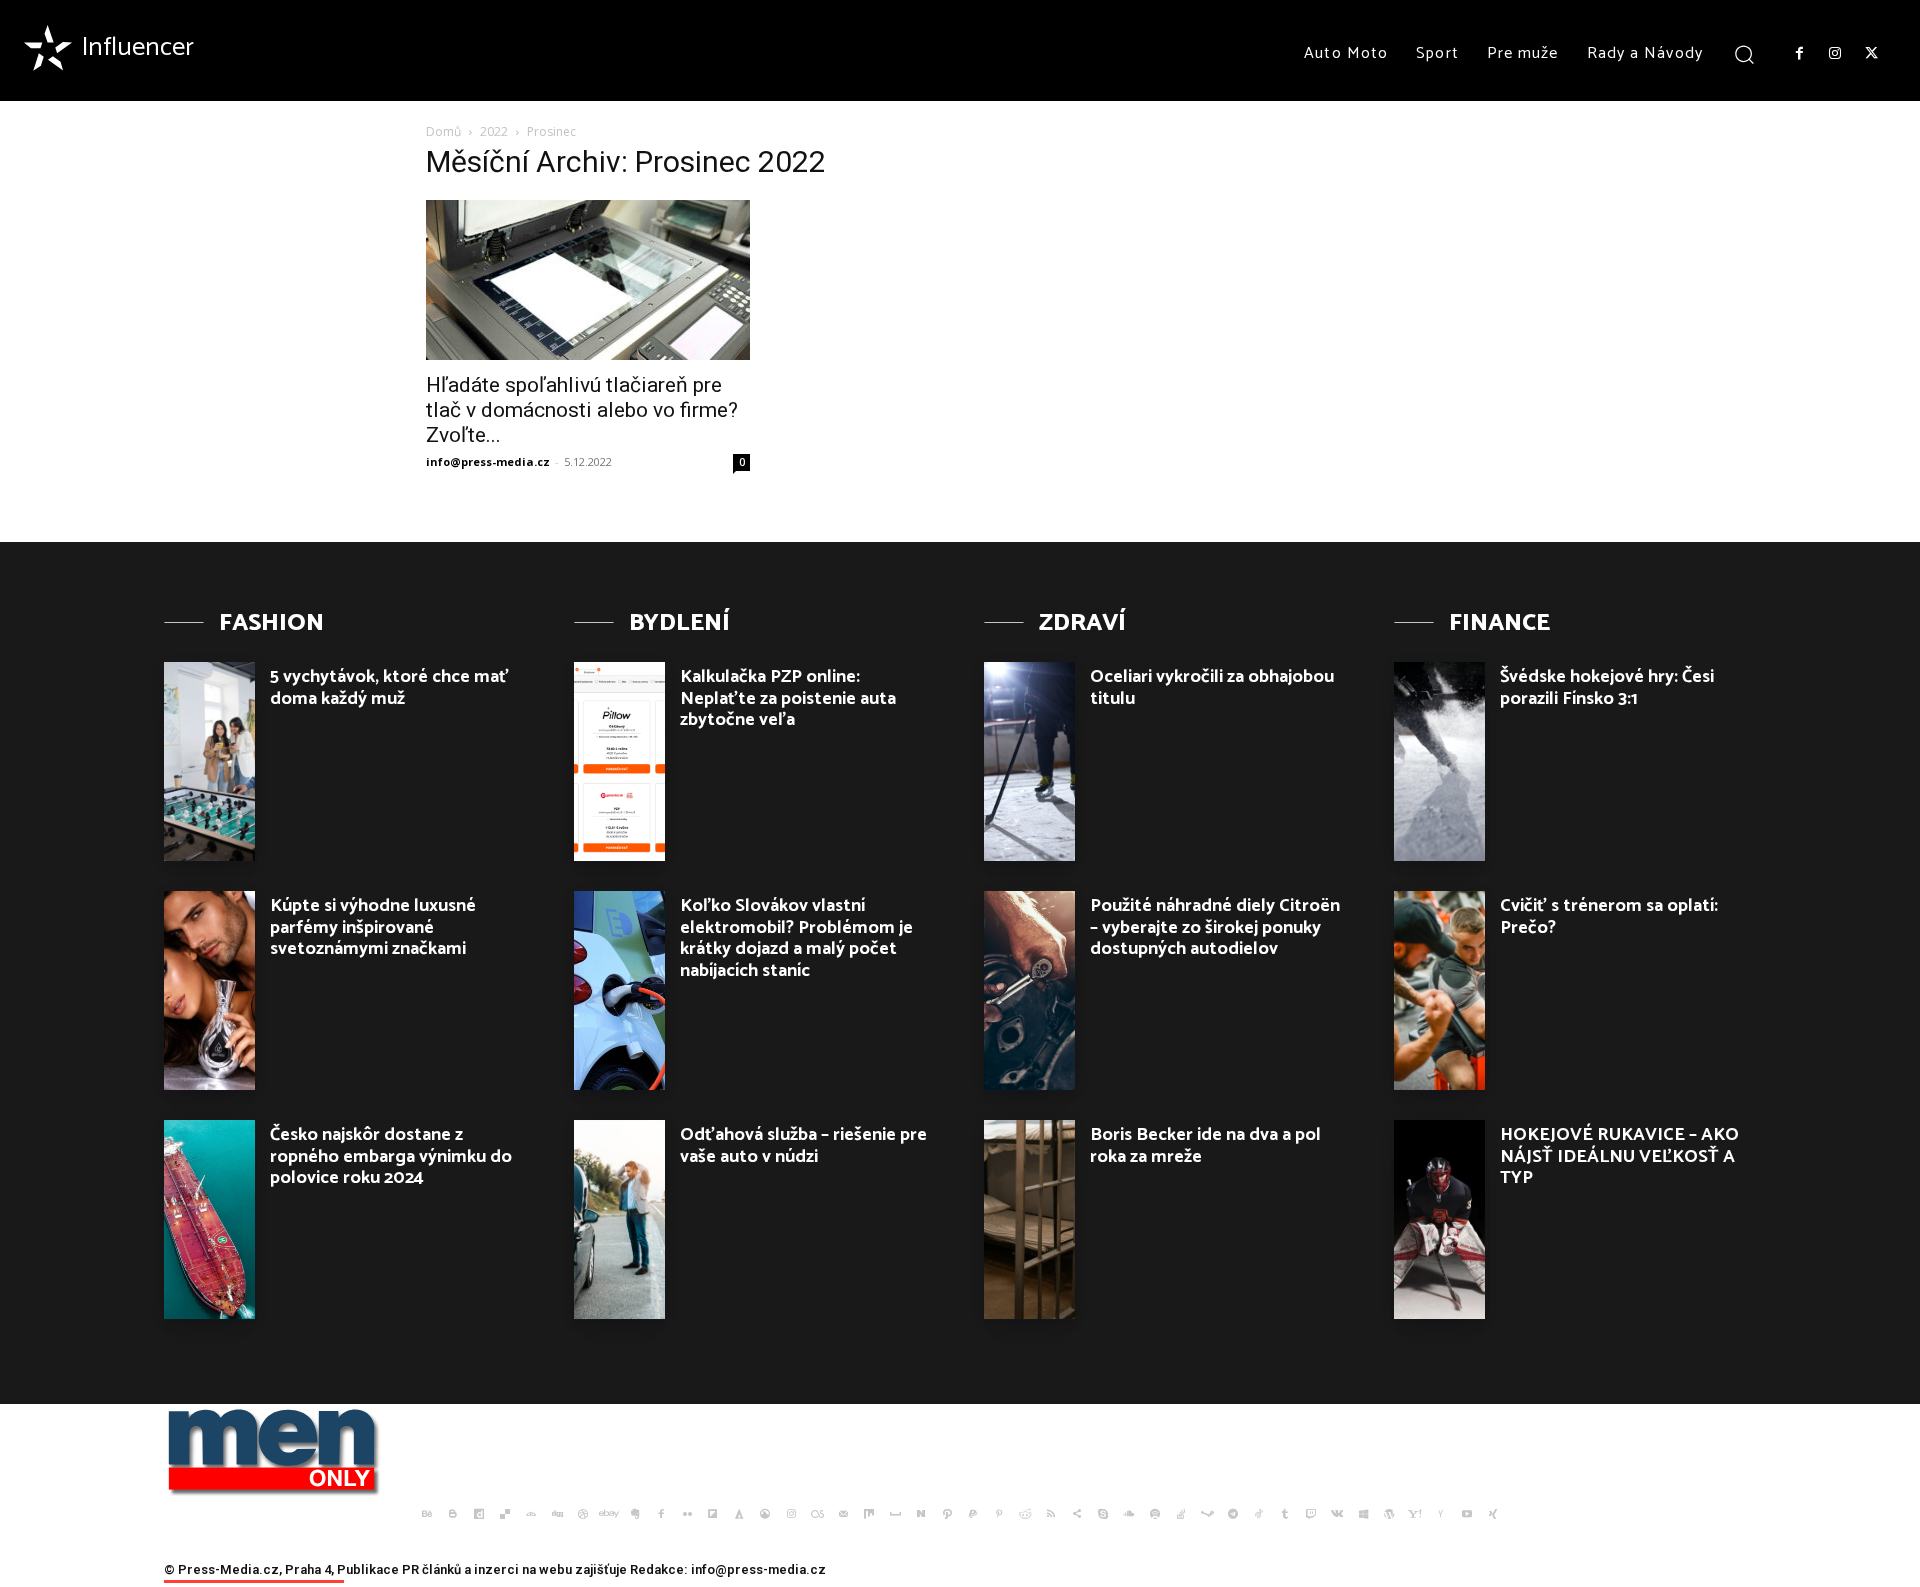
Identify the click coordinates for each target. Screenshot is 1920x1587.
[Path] (947, 1514)
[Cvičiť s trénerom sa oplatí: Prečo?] (1439, 990)
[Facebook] (1799, 54)
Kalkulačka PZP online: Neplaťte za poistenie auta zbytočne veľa (788, 698)
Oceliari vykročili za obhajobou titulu (1212, 688)
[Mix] (869, 1514)
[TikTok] (1259, 1514)
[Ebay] (609, 1514)
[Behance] (427, 1514)
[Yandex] (1441, 1514)
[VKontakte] (1337, 1514)
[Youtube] (1467, 1514)
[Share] (1077, 1514)
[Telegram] (1233, 1514)
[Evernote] (635, 1514)
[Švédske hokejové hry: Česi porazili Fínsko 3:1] (1439, 761)
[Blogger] (453, 1514)
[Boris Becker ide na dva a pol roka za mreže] (1029, 1219)
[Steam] (1207, 1514)
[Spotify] (1155, 1514)
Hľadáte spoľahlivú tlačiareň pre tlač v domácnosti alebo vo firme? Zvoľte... (582, 410)
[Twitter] (1872, 54)
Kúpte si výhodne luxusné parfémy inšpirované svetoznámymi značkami (373, 927)
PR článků (431, 1569)
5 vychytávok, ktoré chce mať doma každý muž (389, 688)
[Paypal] (973, 1514)
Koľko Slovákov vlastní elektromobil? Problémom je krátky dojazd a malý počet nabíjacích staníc (796, 938)
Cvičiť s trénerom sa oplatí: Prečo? (1609, 917)
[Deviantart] (531, 1514)
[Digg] (557, 1514)
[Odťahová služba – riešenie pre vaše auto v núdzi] (619, 1219)
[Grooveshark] (765, 1514)
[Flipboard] (713, 1514)
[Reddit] (1025, 1514)
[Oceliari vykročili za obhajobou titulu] (1029, 761)
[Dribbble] (583, 1514)
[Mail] (843, 1514)
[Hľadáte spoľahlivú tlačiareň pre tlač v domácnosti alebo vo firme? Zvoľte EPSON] (588, 280)
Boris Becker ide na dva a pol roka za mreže (1205, 1146)
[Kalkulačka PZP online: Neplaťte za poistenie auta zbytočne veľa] (619, 761)
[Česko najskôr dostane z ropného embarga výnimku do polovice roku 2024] (209, 1219)
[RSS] (1051, 1514)
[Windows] (1363, 1514)
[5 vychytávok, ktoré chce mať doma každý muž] (209, 761)
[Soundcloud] (1129, 1514)
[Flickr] (687, 1514)
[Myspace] (895, 1514)
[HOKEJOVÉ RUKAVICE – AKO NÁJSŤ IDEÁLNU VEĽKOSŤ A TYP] (1439, 1219)
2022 (494, 131)
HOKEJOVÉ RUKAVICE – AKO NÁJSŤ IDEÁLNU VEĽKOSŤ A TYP (1619, 1156)
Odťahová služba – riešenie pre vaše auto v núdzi (803, 1146)
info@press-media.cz (488, 461)
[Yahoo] (1415, 1514)
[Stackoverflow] (1181, 1514)
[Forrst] (739, 1514)
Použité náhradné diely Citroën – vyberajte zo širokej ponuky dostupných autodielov (1215, 927)
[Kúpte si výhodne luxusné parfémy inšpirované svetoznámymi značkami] (209, 990)
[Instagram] (1835, 54)
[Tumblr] (1285, 1514)
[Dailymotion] (479, 1514)
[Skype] (1103, 1514)
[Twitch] (1311, 1514)
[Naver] (921, 1514)
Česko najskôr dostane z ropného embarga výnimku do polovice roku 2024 (391, 1156)
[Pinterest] (999, 1514)
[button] (1744, 53)
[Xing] (1493, 1514)
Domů (443, 131)
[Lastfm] (817, 1514)
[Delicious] (505, 1514)
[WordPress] (1389, 1514)
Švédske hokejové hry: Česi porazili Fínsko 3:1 (1607, 688)
